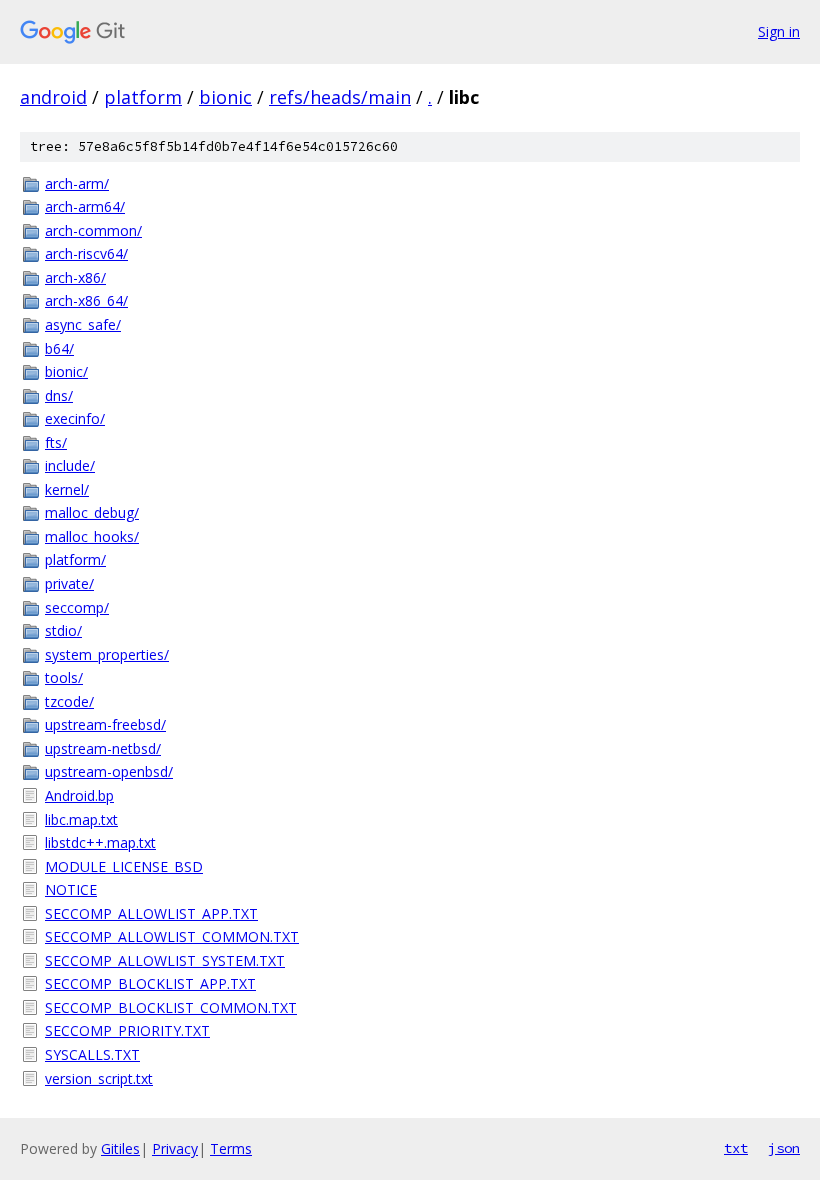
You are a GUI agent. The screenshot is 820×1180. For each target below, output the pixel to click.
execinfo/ (75, 418)
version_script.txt (99, 1078)
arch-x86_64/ (86, 300)
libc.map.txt (81, 819)
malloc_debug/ (92, 512)
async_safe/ (83, 324)
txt (736, 1148)
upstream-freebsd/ (105, 724)
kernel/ (67, 489)
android (53, 97)
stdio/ (63, 630)
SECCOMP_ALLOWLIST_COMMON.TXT (172, 936)
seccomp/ (77, 607)
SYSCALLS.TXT (92, 1054)
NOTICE (71, 889)
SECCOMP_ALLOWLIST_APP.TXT (151, 913)
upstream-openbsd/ (109, 771)
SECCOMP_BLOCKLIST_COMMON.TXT (171, 1007)
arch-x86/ (75, 277)
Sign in (779, 31)
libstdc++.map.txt (100, 842)
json (784, 1148)
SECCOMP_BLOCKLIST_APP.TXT (150, 983)
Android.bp (79, 795)
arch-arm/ (77, 183)
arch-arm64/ (85, 206)
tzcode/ (69, 701)
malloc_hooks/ (92, 536)
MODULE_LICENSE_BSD (124, 866)
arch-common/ (93, 230)
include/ (70, 465)
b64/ (59, 348)
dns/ (59, 395)
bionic (225, 97)
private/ (69, 583)
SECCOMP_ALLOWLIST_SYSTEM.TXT (165, 960)
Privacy (175, 1148)
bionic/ (66, 371)
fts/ (56, 442)
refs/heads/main (340, 97)
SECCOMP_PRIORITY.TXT (127, 1030)
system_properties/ (107, 654)
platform (143, 97)
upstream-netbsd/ (103, 748)
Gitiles (120, 1148)
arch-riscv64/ (86, 253)
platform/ (75, 559)
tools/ (64, 677)
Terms (231, 1148)
